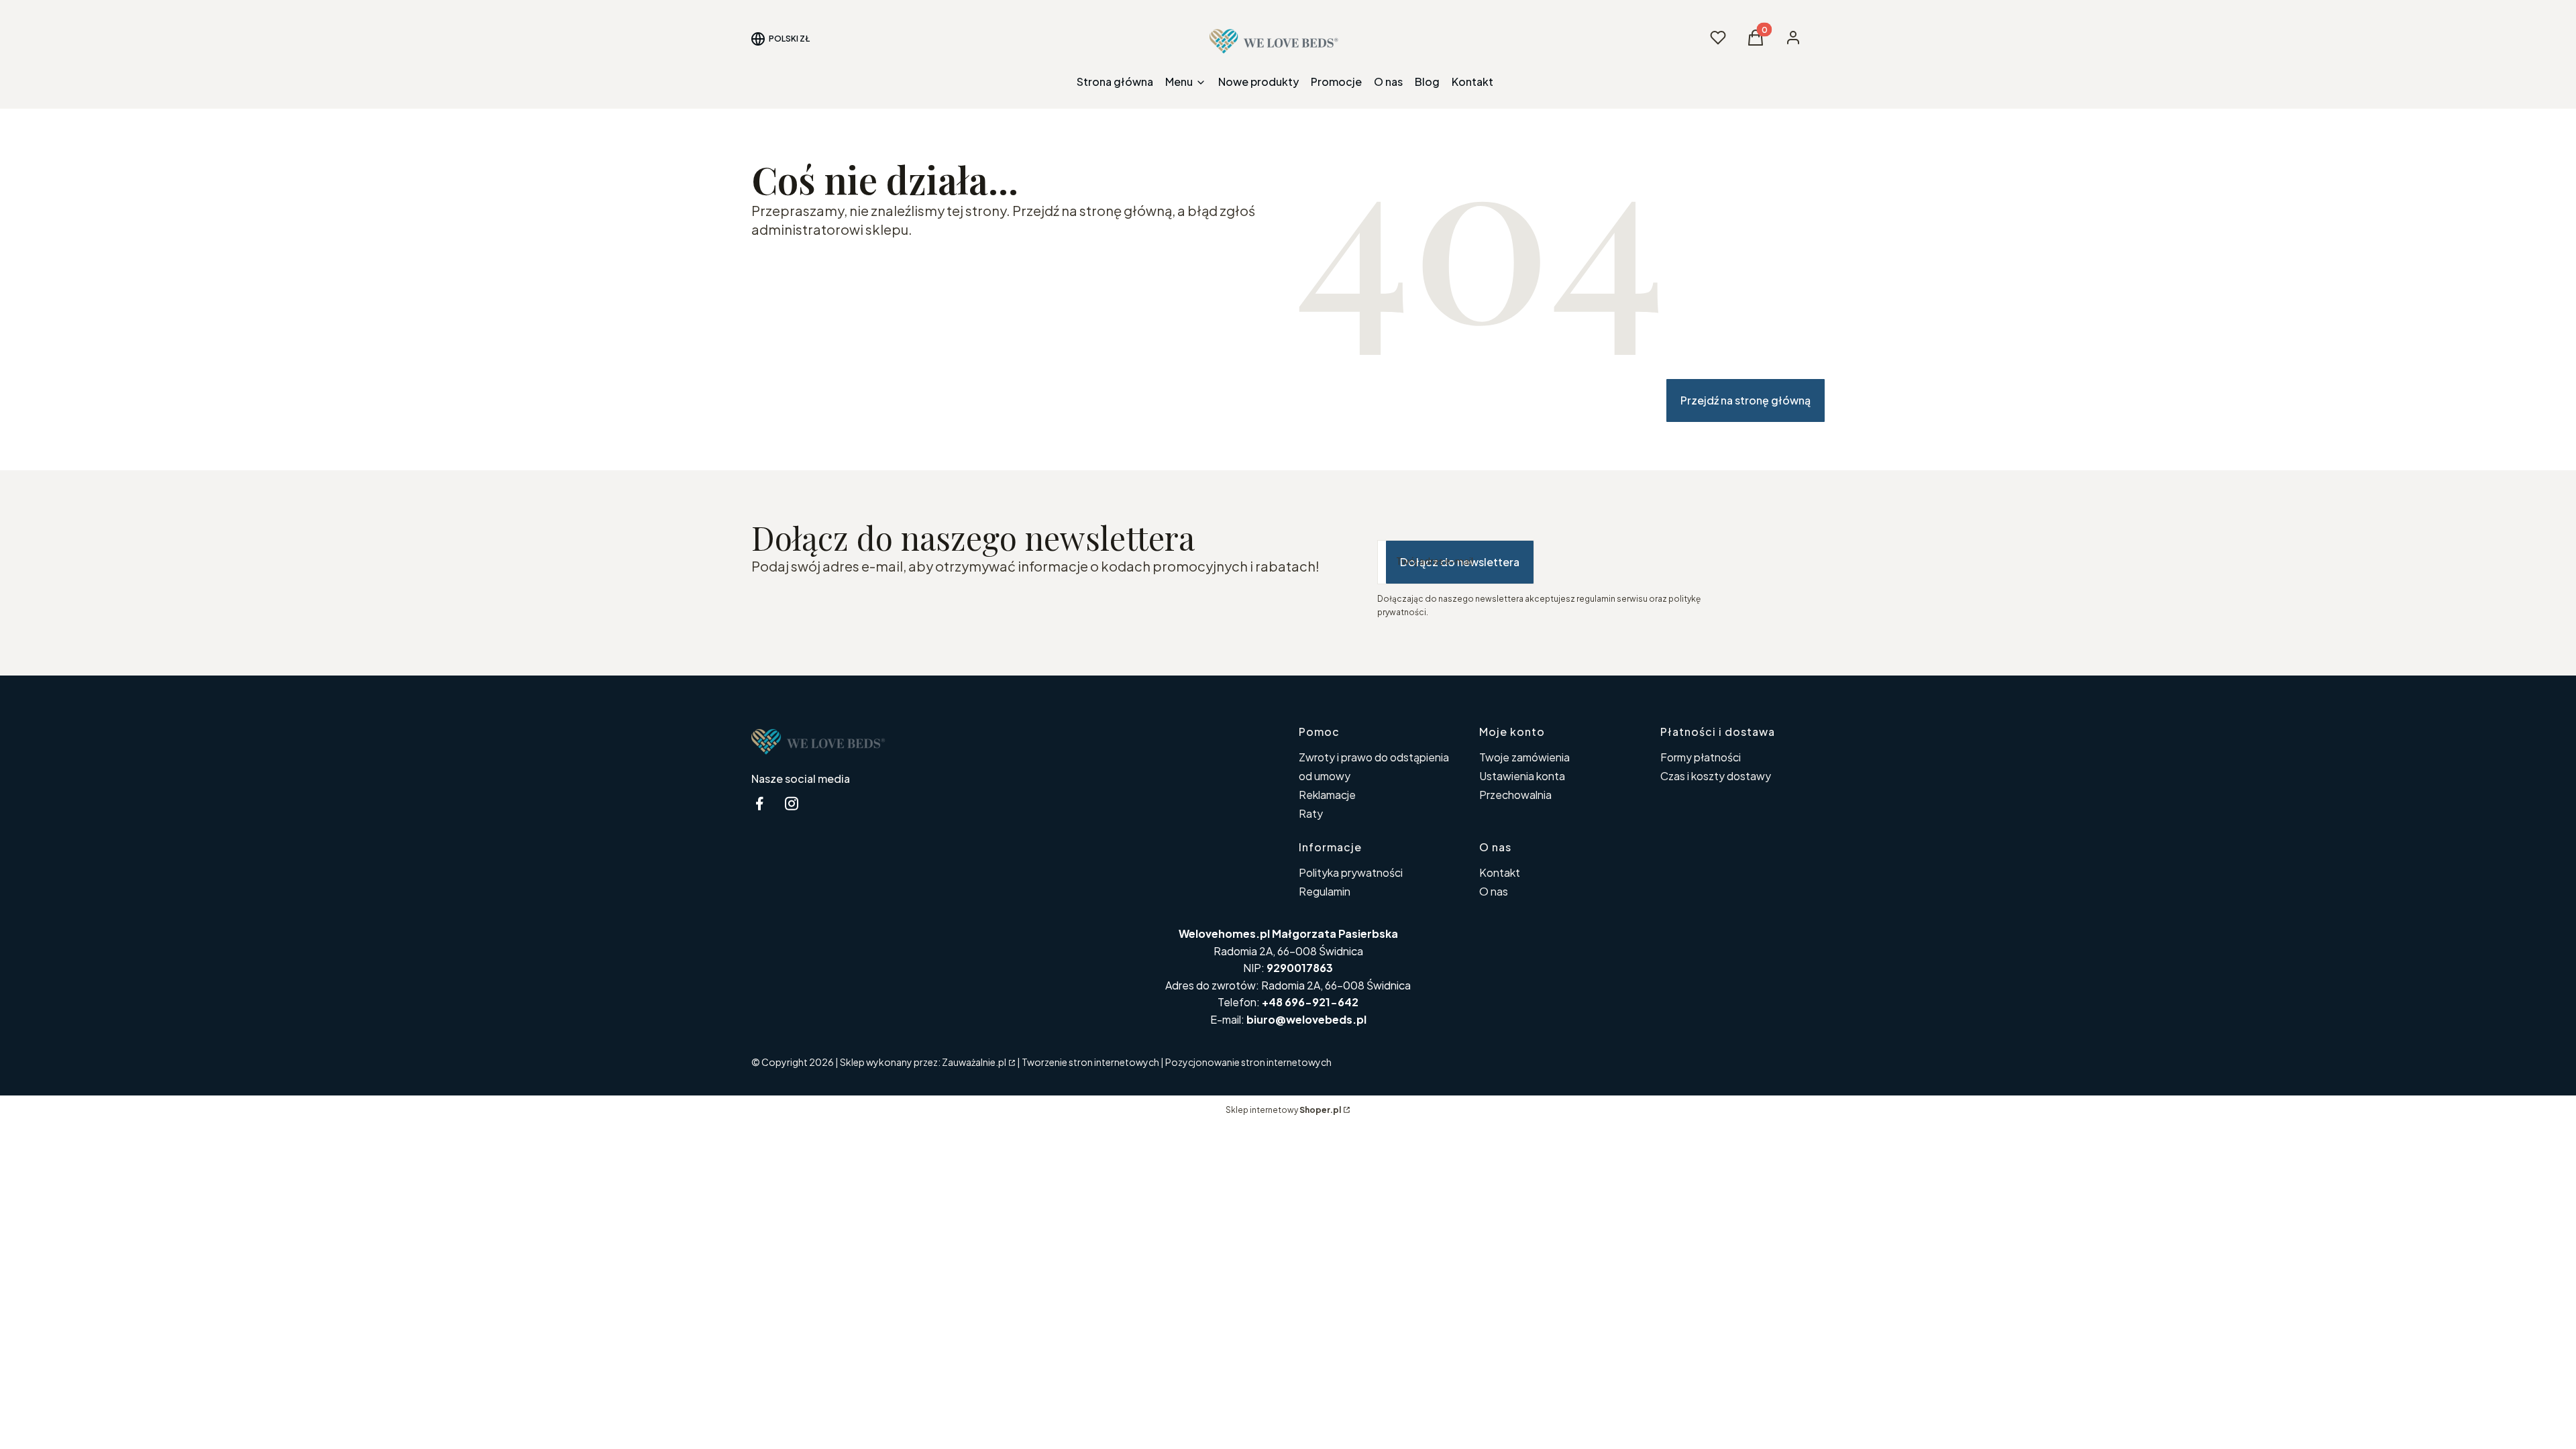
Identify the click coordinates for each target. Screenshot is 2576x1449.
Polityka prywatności (1351, 872)
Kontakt (1500, 872)
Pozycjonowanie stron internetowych (1248, 1062)
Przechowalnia (1515, 795)
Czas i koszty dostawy (1716, 776)
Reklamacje (1327, 795)
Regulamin (1325, 891)
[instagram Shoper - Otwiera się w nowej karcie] (792, 803)
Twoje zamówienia (1524, 757)
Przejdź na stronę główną (1746, 400)
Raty (1311, 813)
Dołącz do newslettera (1460, 562)
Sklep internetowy (1283, 1110)
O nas (1494, 891)
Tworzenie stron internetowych (1090, 1062)
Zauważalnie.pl (974, 1062)
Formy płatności (1701, 757)
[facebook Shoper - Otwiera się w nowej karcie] (759, 803)
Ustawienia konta (1522, 776)
